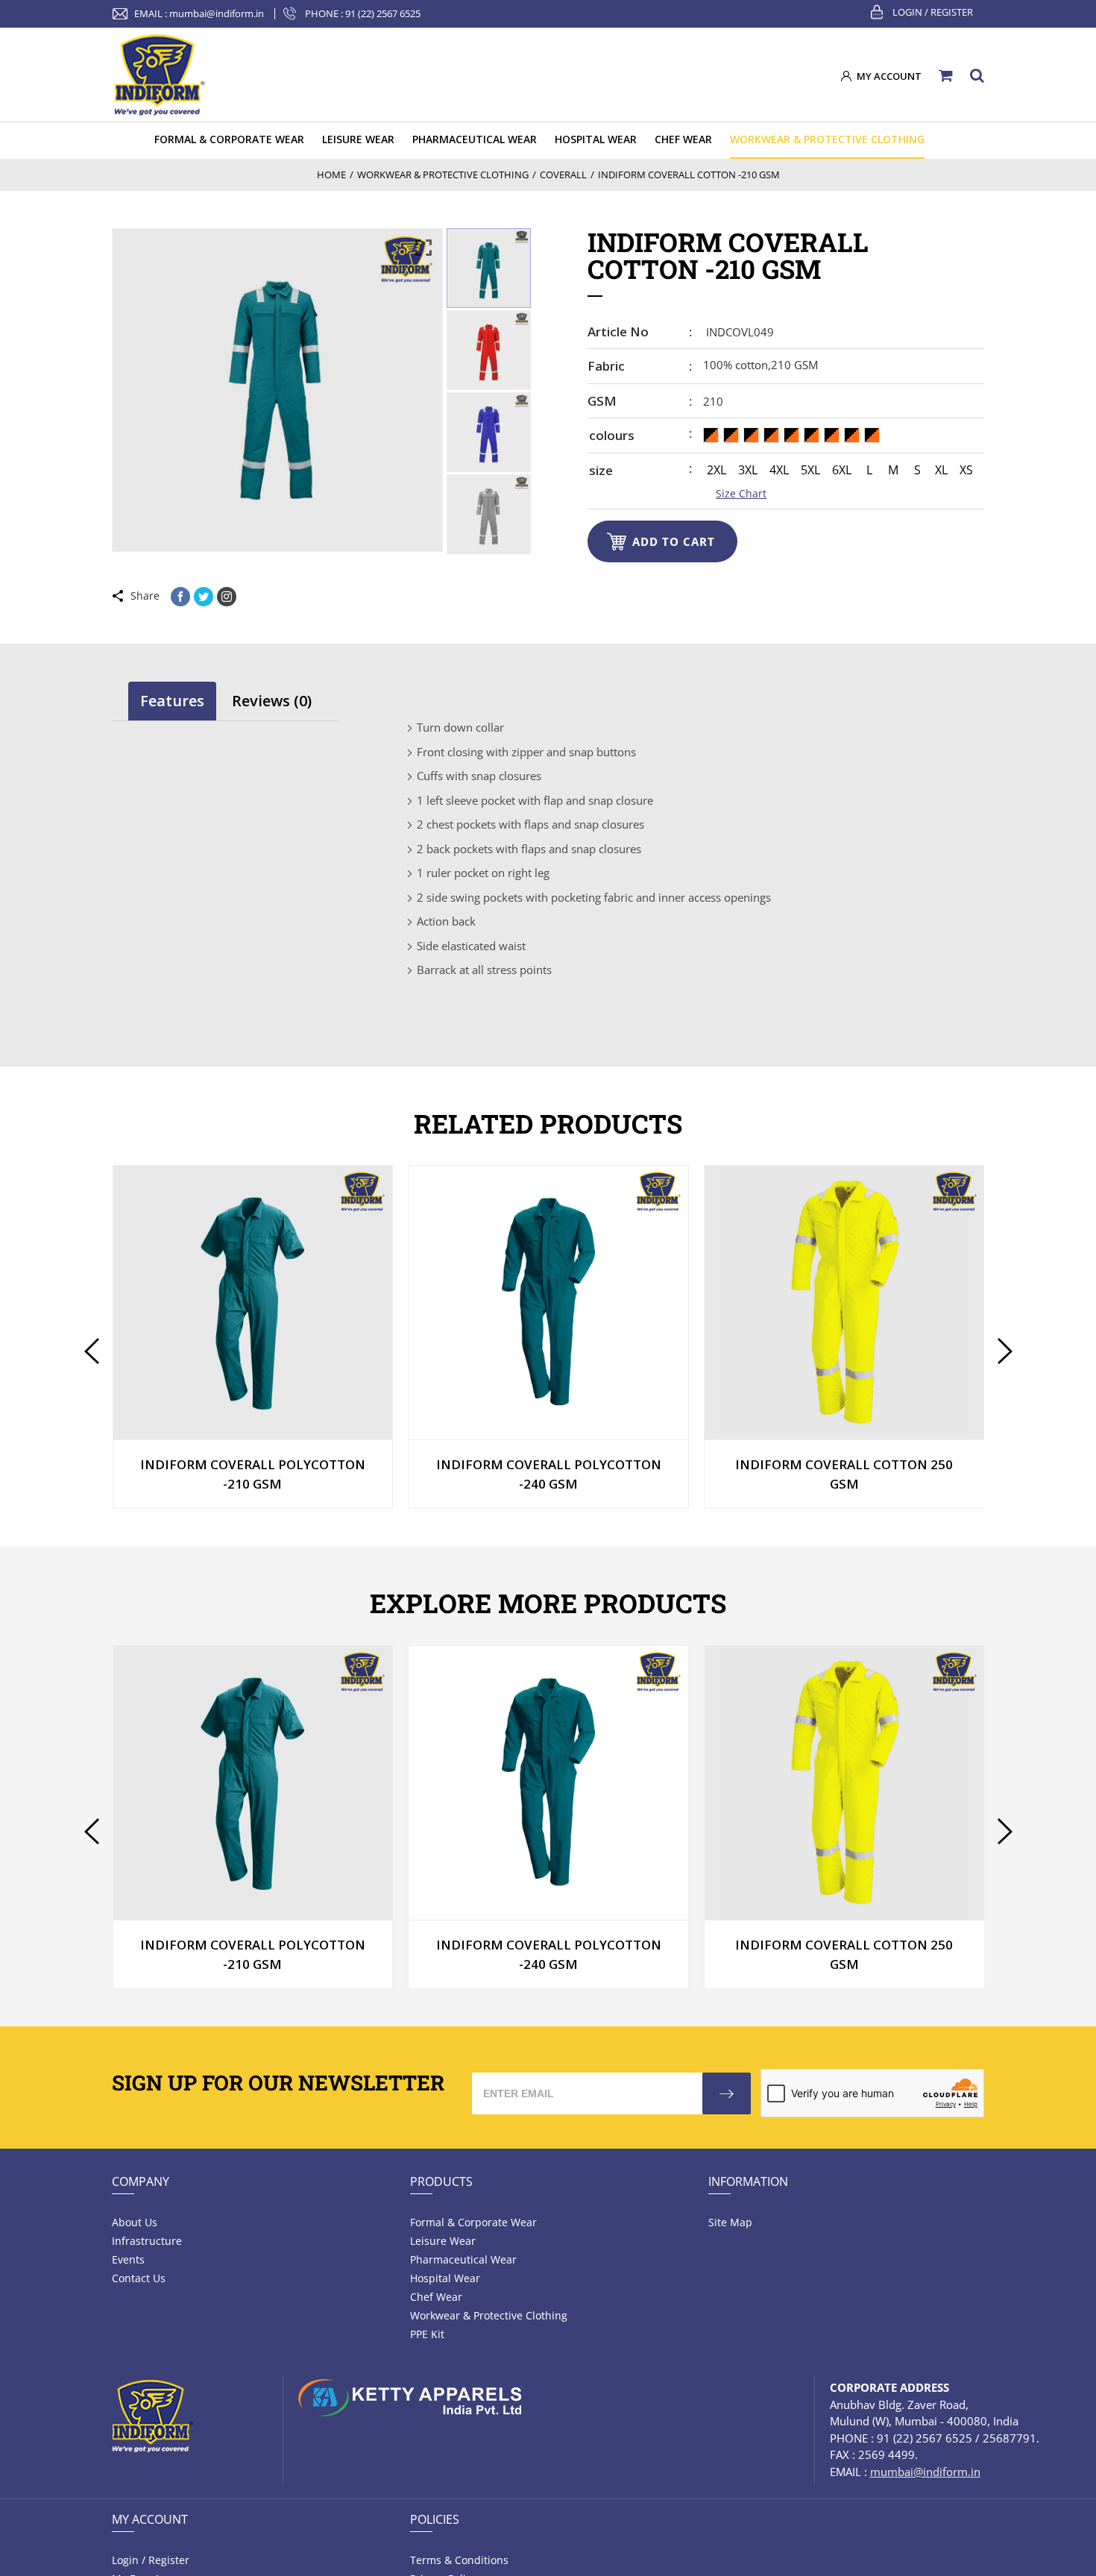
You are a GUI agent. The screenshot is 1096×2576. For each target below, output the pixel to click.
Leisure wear (443, 2241)
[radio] (711, 435)
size (601, 470)
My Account (150, 2519)
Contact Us (139, 2278)
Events (128, 2259)
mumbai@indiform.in (217, 13)
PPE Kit (427, 2334)
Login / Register (933, 12)
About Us (135, 2222)
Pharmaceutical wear (463, 2259)
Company (141, 2181)
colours (612, 435)
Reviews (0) (272, 701)
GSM (602, 401)
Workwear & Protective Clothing (489, 2315)
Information (748, 2181)
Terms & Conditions (459, 2560)
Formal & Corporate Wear (473, 2222)
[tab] (172, 701)
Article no (618, 332)
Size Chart (741, 493)
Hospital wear (445, 2278)
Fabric (606, 366)
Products (441, 2181)
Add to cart (674, 541)
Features (172, 701)
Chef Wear (436, 2297)
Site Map (730, 2222)
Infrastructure (147, 2241)
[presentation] (91, 1351)
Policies (435, 2519)
